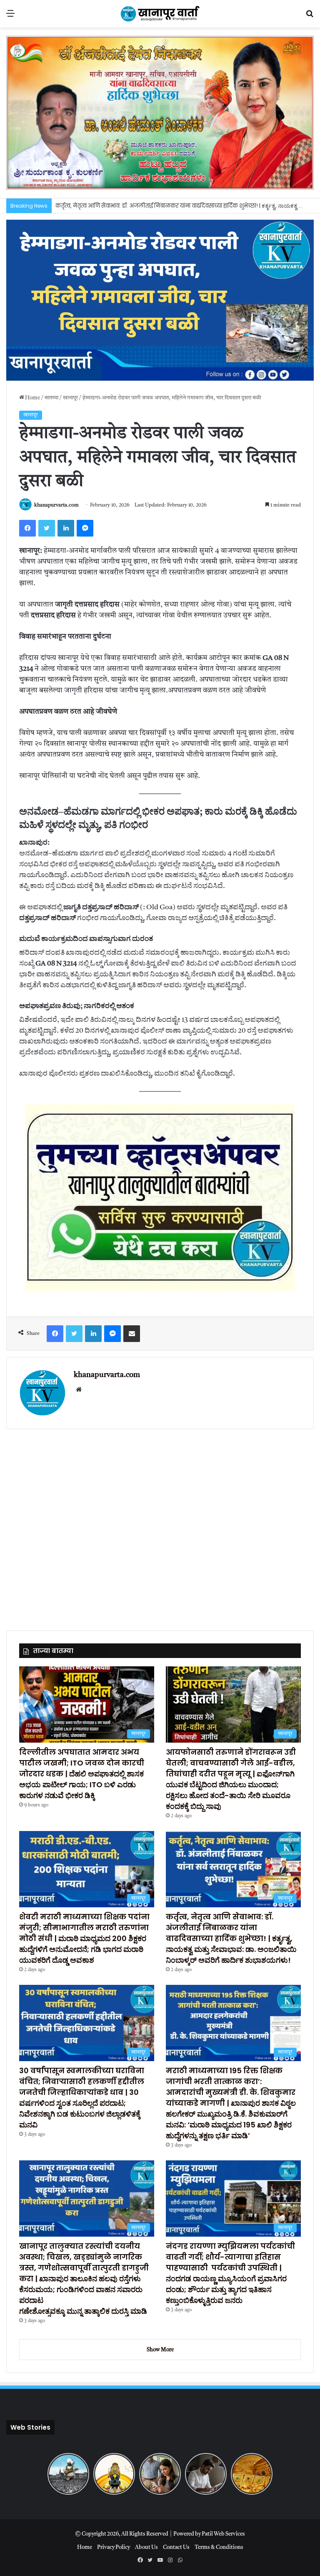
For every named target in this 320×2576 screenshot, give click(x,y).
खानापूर (70, 398)
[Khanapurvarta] (160, 14)
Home (32, 398)
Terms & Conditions (219, 2547)
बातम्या (51, 398)
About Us (146, 2547)
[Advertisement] (160, 1525)
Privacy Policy (114, 2547)
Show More (160, 2350)
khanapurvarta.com (56, 505)
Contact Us (176, 2547)
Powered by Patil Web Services (209, 2534)
